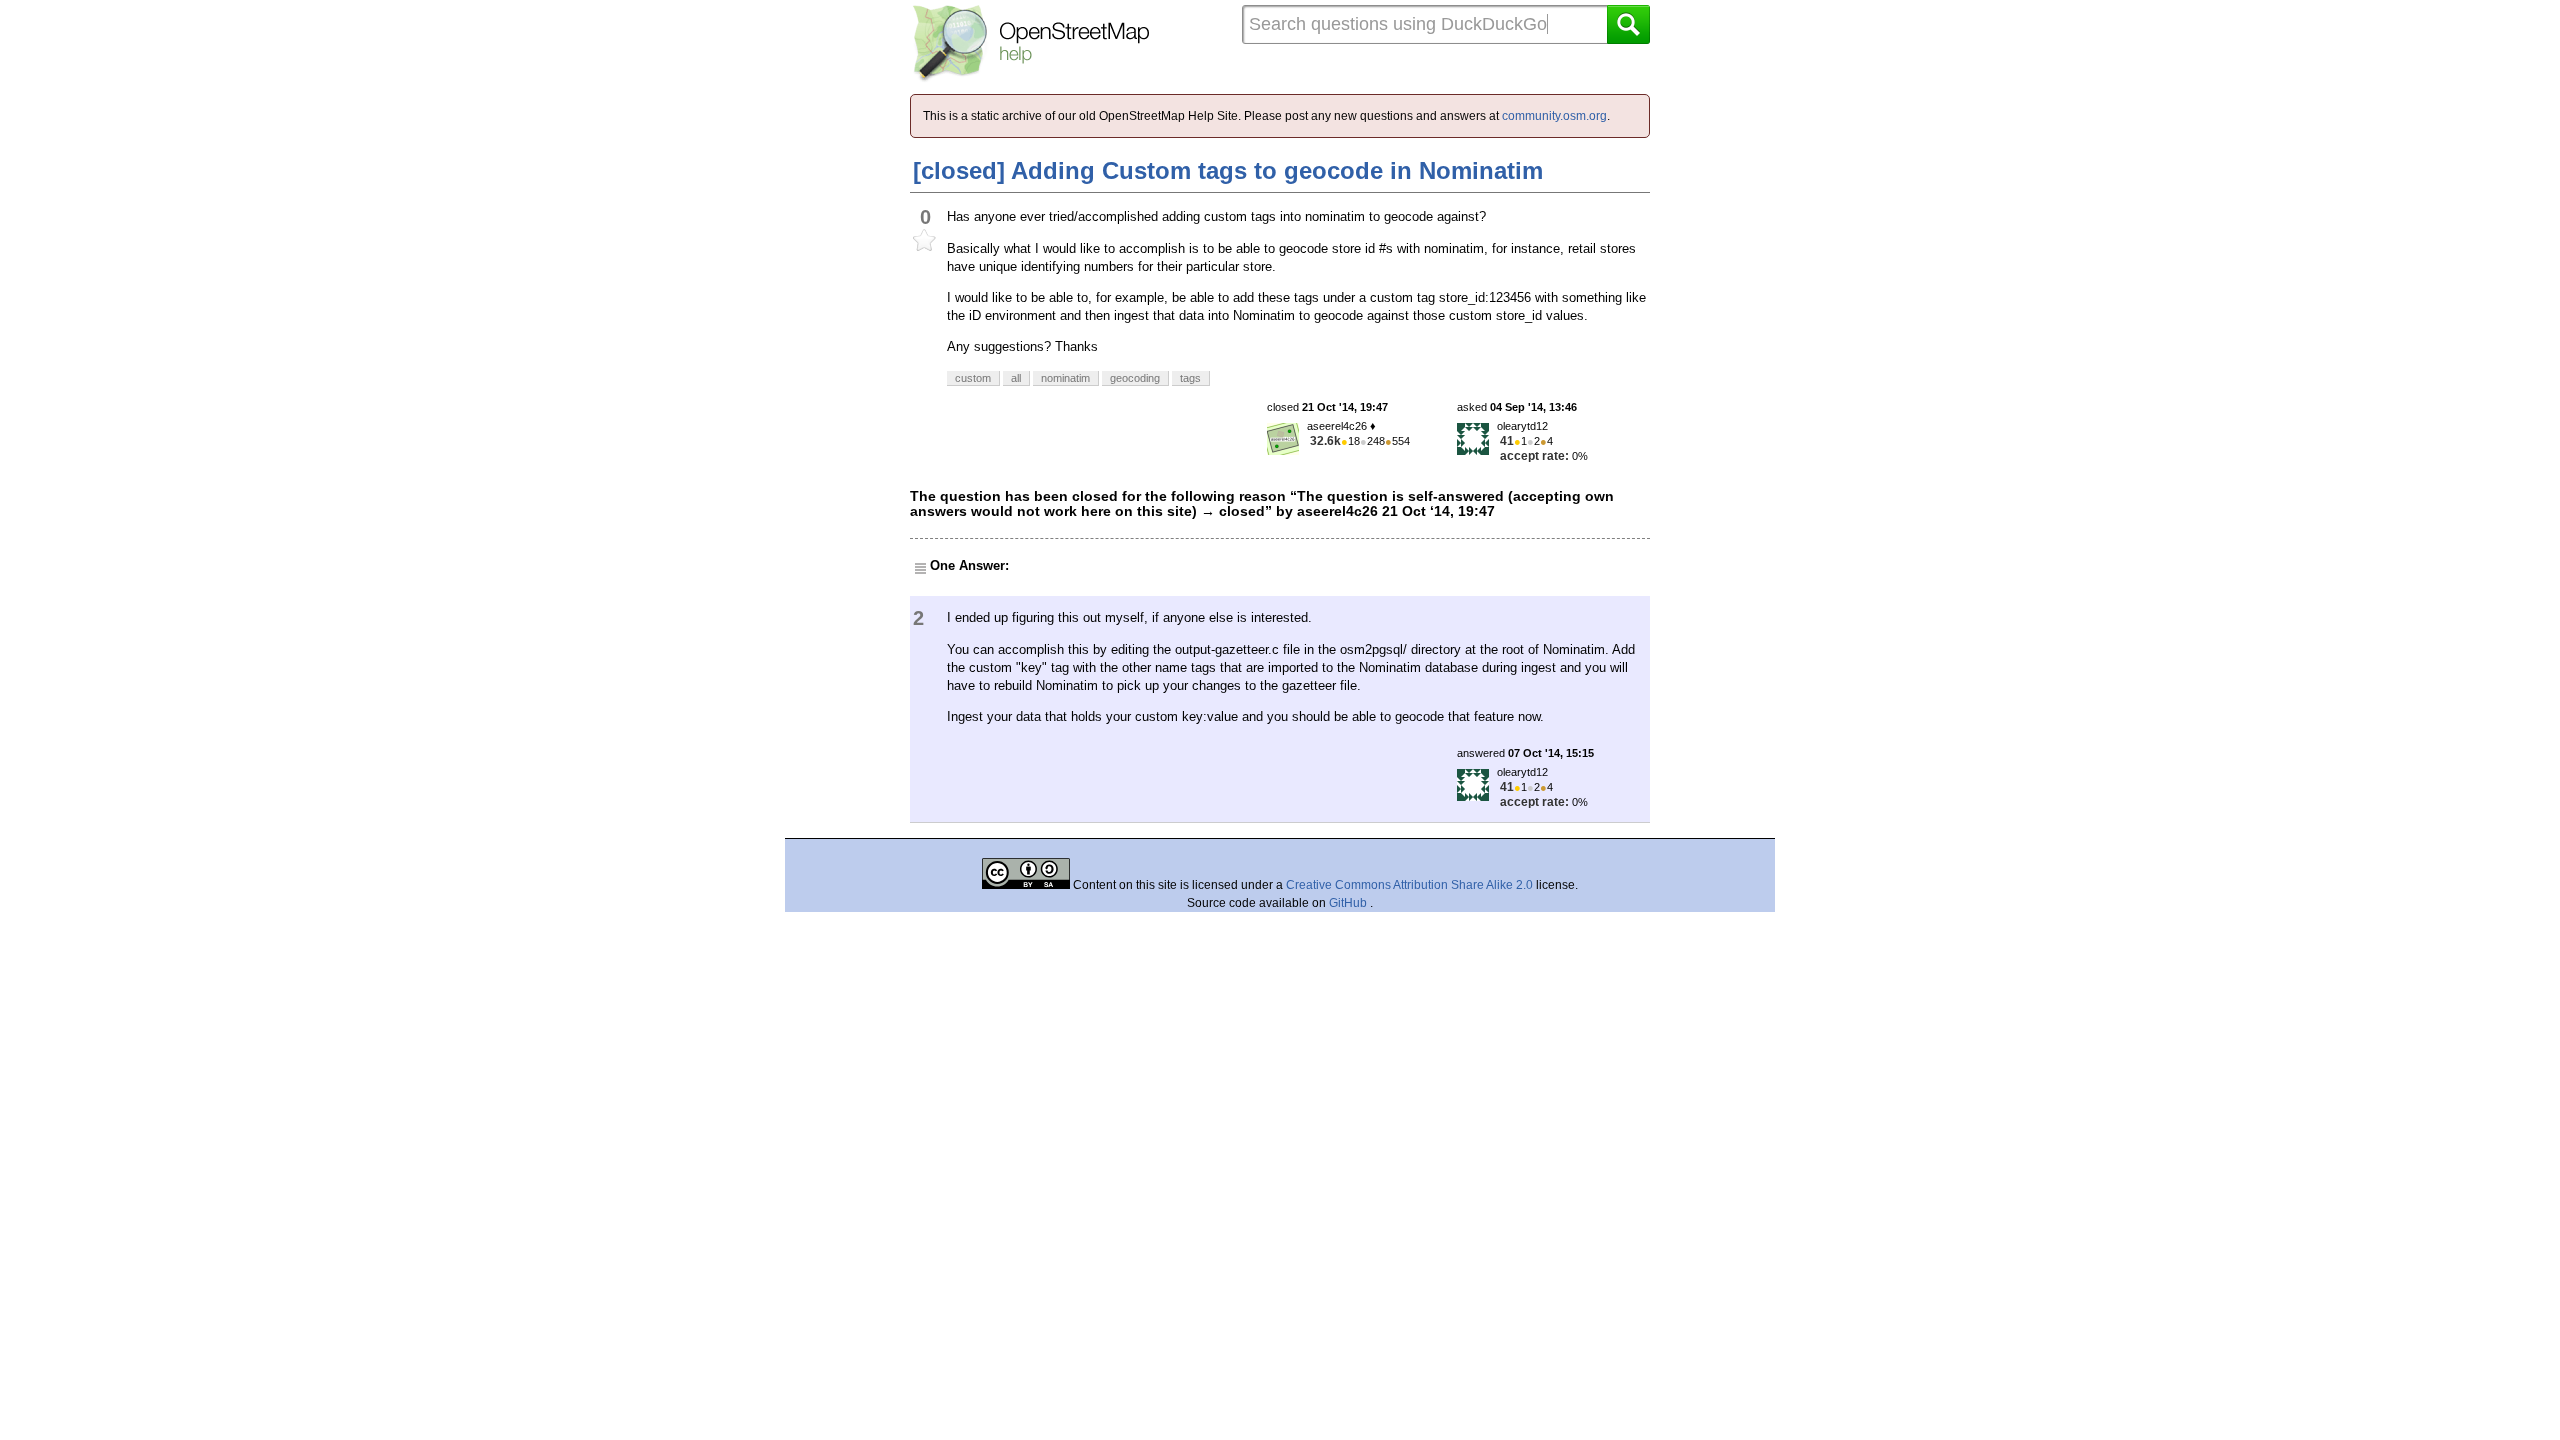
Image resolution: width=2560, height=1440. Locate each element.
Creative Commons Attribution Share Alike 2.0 (1409, 885)
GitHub (1349, 903)
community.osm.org (1554, 116)
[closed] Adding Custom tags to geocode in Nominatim (1228, 170)
